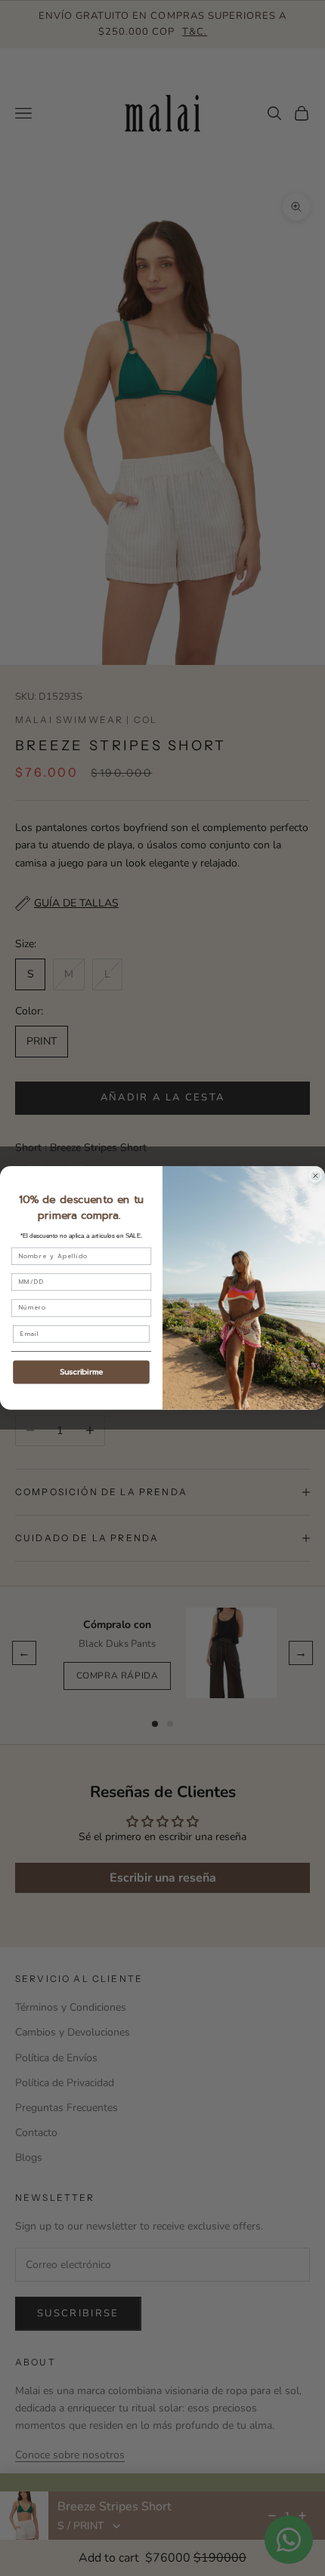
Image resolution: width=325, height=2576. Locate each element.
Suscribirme (82, 1372)
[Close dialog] (316, 1176)
